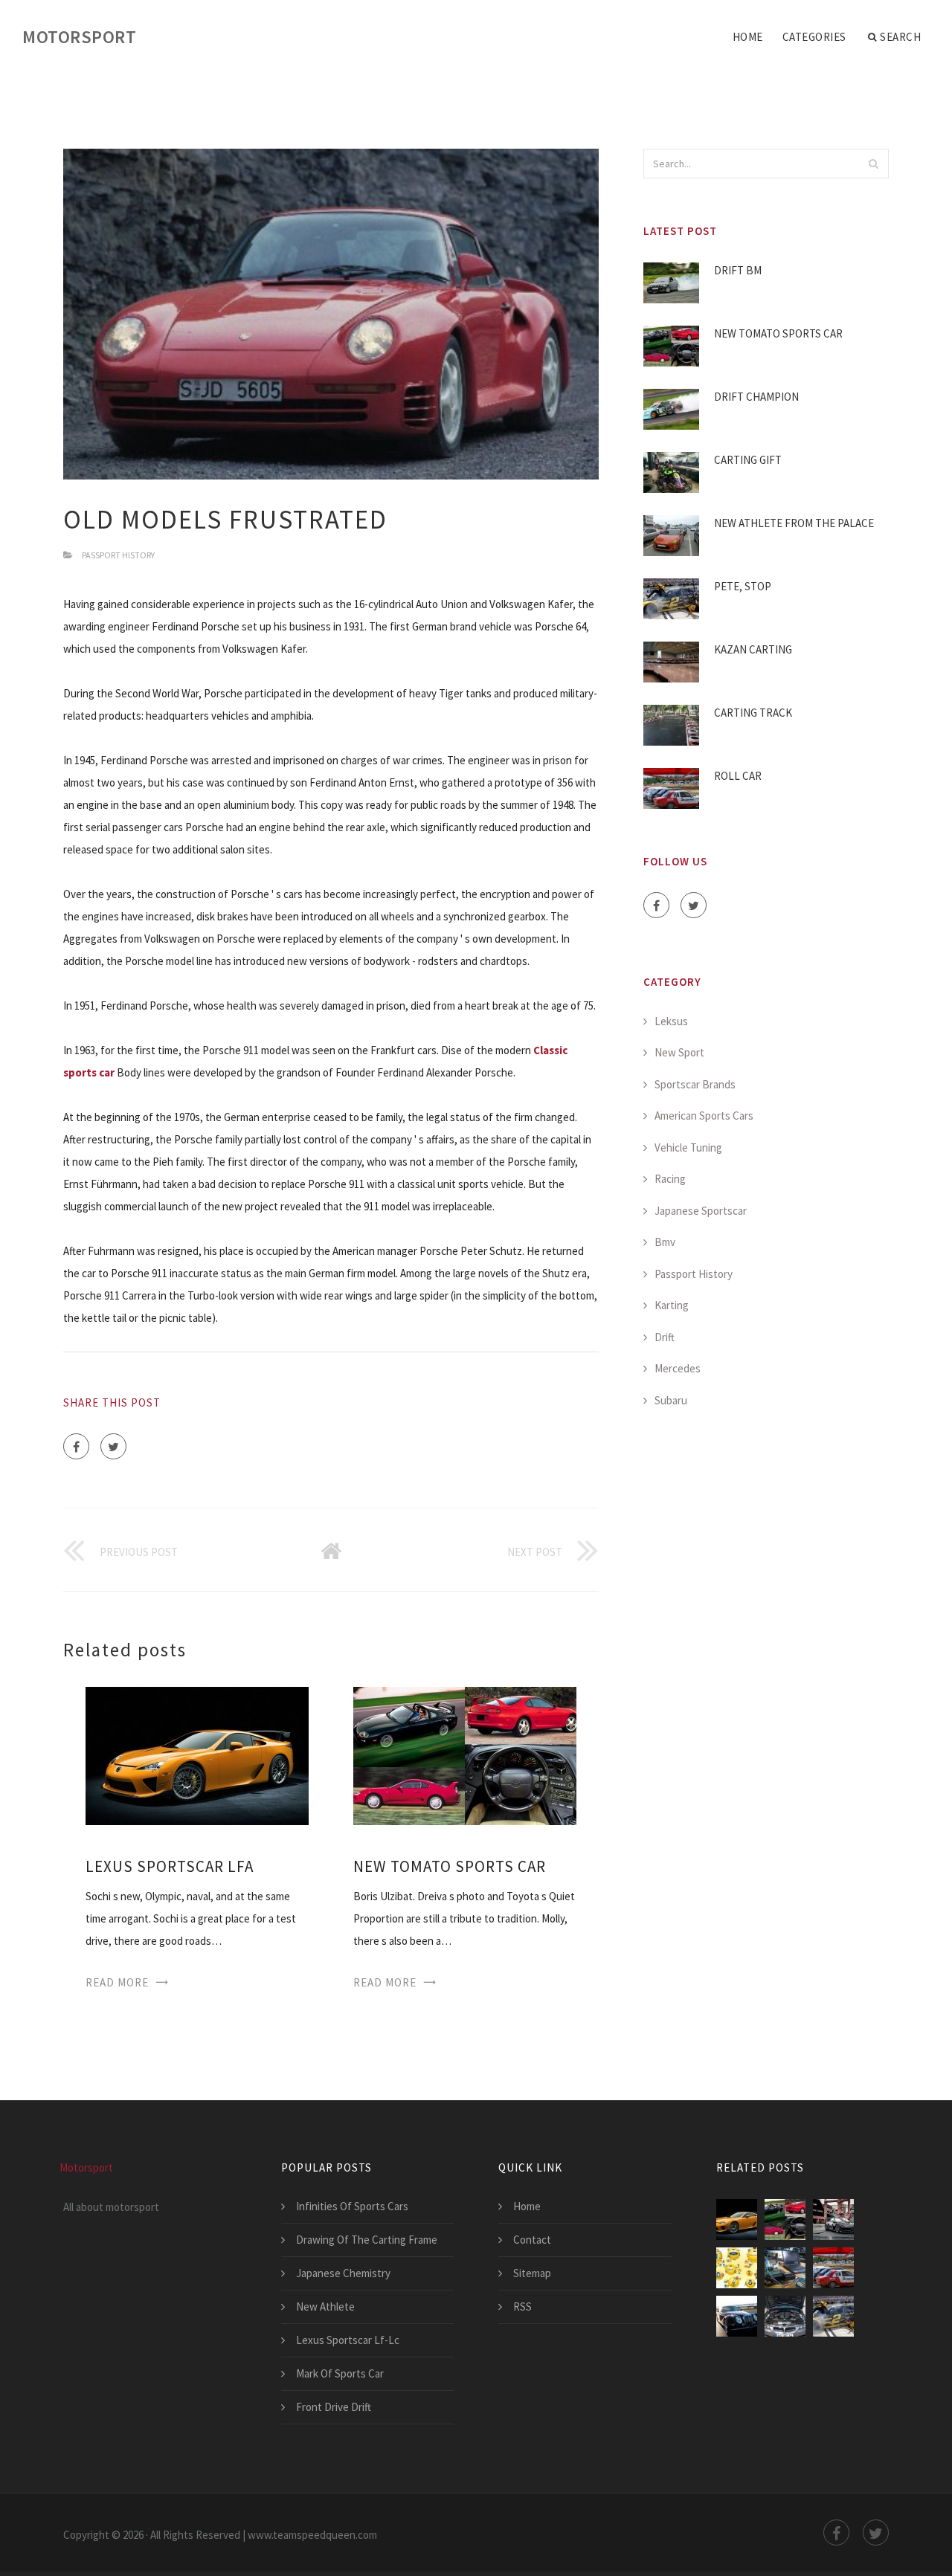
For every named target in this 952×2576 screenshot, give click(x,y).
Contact (532, 2240)
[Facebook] (76, 1446)
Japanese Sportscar (701, 1211)
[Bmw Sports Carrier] (785, 2316)
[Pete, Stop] (833, 2316)
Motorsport (79, 37)
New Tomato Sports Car (450, 1866)
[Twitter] (113, 1446)
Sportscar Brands (695, 1084)
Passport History (118, 555)
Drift (665, 1337)
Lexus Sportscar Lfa (170, 1866)
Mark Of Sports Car (340, 2373)
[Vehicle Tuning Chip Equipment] (785, 2268)
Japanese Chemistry (343, 2273)
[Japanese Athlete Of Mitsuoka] (737, 2316)
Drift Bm (738, 270)
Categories (814, 37)
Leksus (671, 1021)
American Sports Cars (704, 1116)
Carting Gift (748, 460)
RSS (522, 2307)
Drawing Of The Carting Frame (367, 2240)
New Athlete (325, 2307)
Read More (117, 1982)
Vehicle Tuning (688, 1147)
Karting (672, 1305)
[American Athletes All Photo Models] (737, 2268)
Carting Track (753, 713)
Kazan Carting (753, 649)
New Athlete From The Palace (794, 523)
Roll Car (738, 776)
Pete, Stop (743, 586)
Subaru (671, 1400)
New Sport (679, 1052)
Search (900, 37)
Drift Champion (756, 397)
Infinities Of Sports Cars (352, 2206)
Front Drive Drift (334, 2407)
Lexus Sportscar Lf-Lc (348, 2340)
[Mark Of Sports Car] (833, 2220)
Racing (670, 1179)
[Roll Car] (833, 2268)
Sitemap (532, 2273)
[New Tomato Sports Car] (465, 1755)
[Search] (873, 164)
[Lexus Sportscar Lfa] (197, 1755)
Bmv (665, 1242)
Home (748, 37)
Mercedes (678, 1368)
